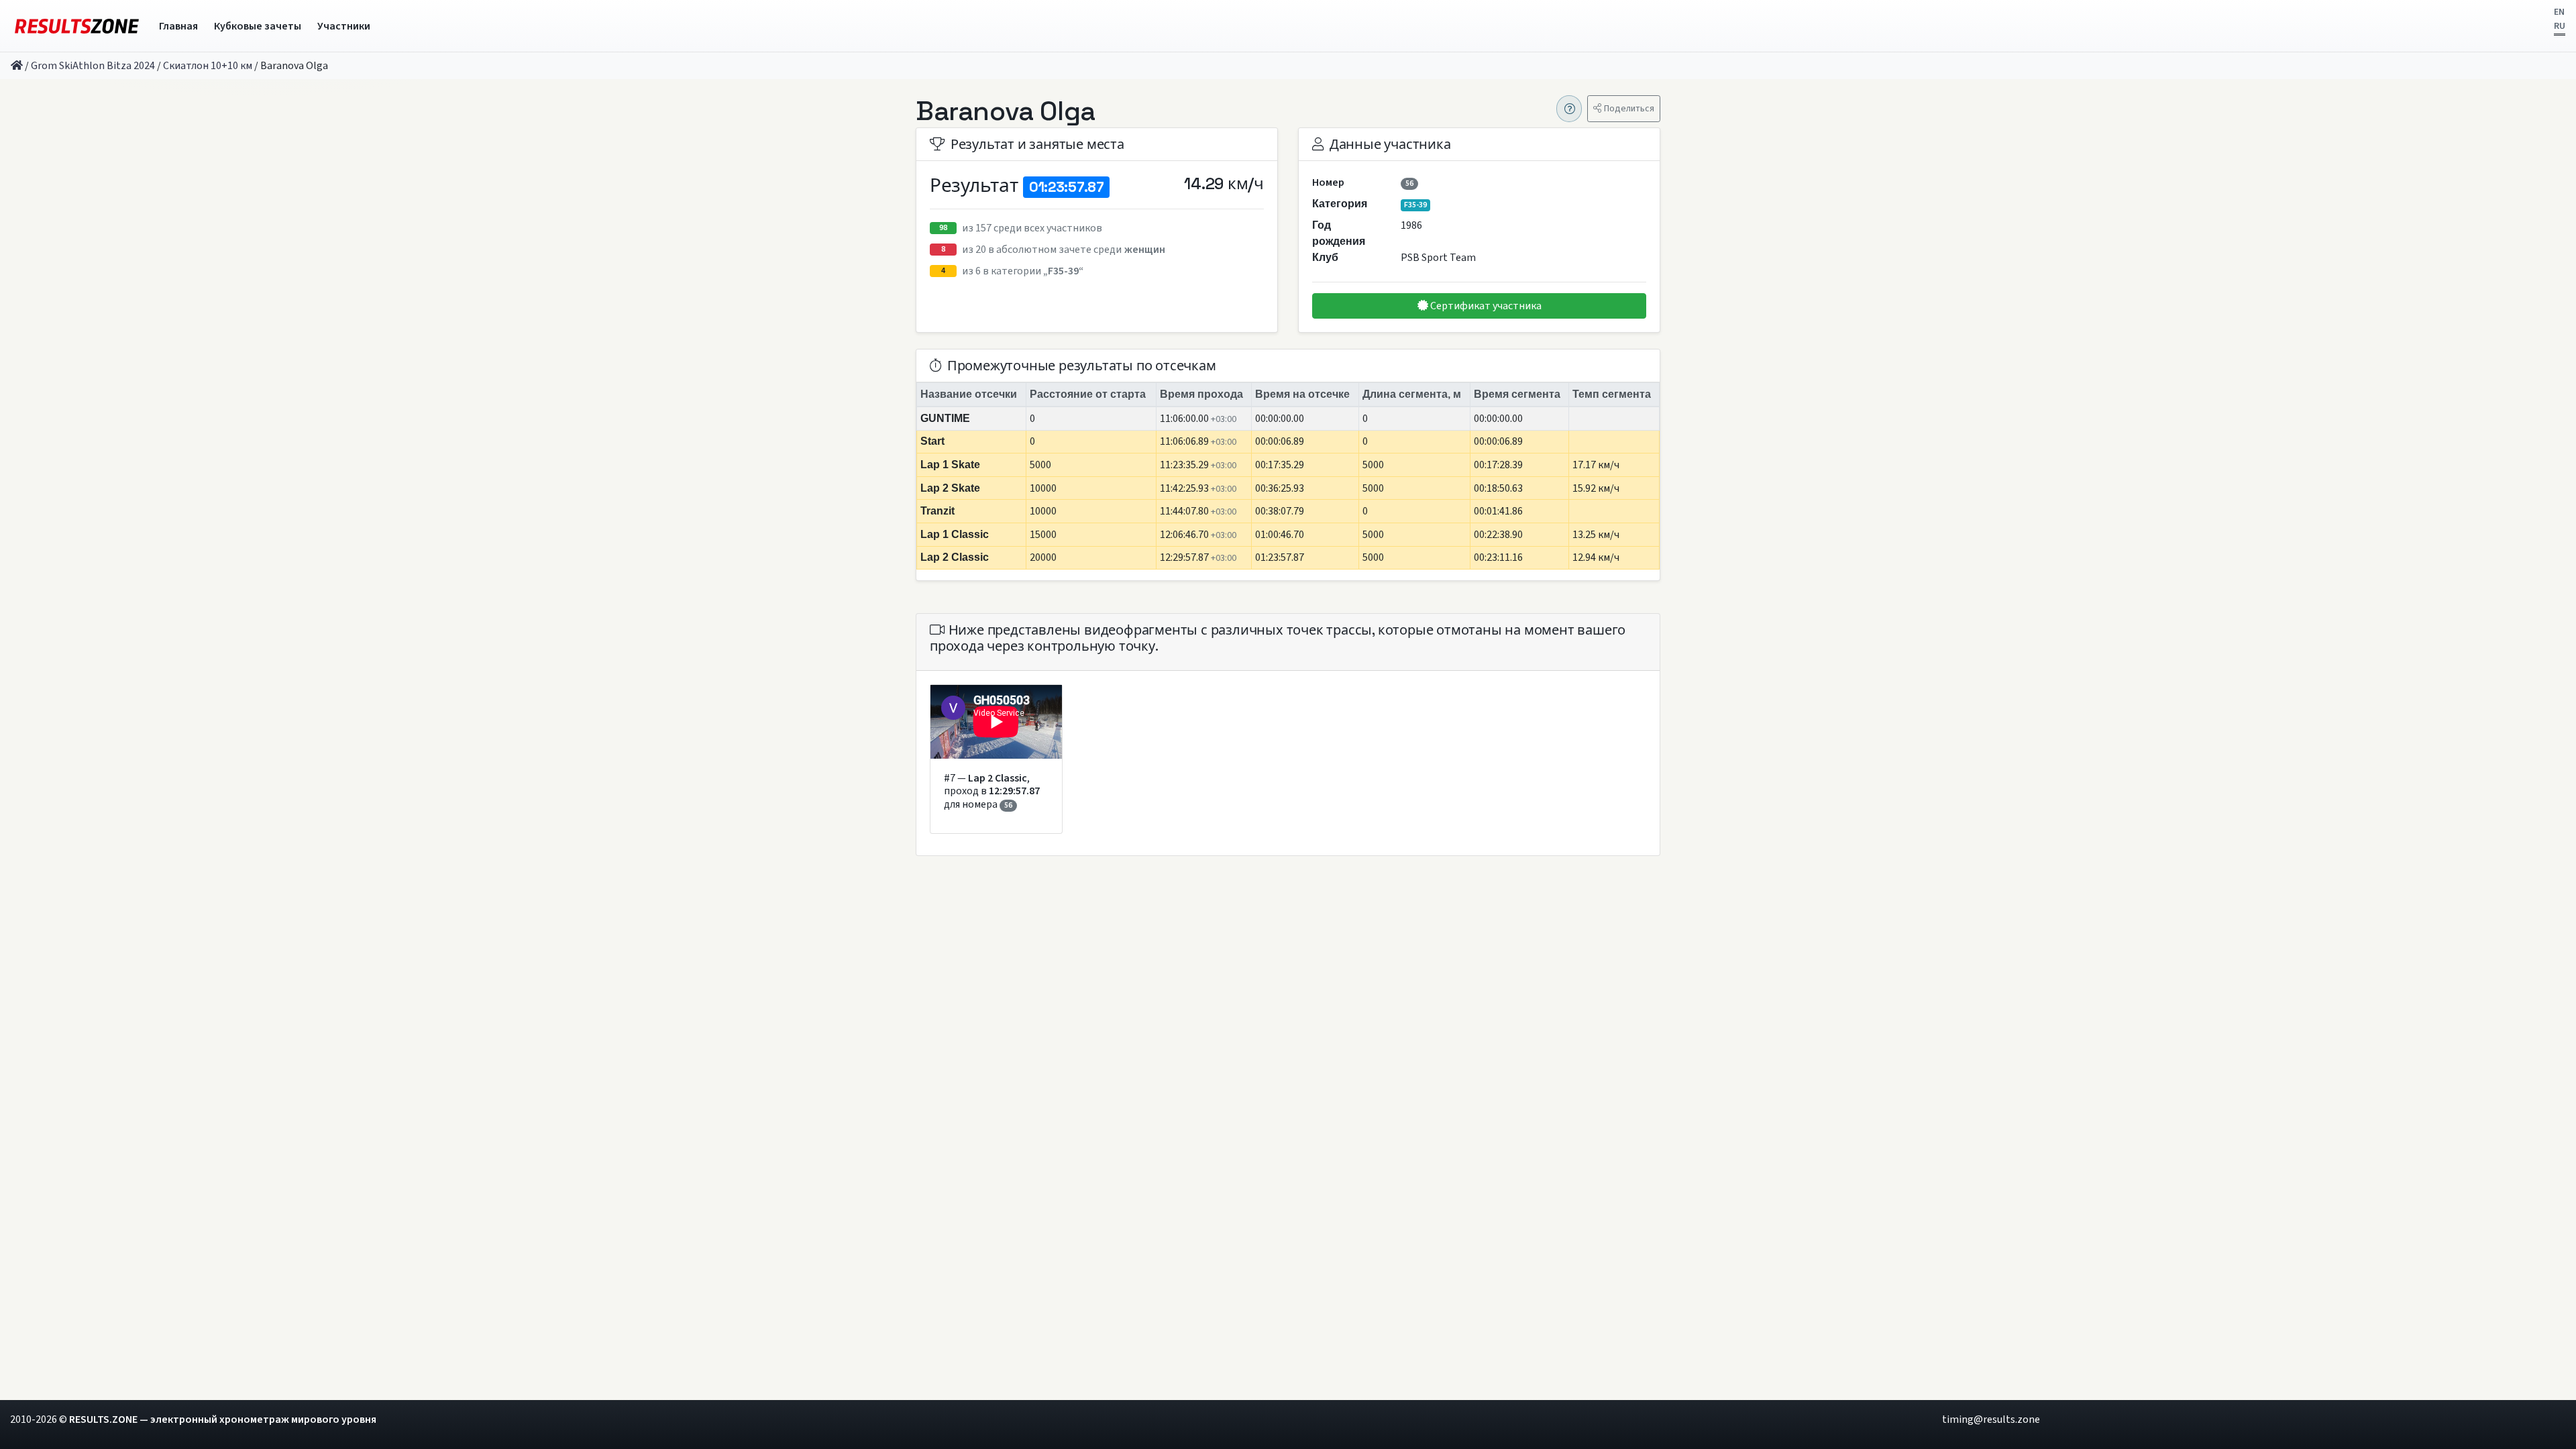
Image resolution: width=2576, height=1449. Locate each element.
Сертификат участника (1485, 306)
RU (2560, 26)
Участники (344, 26)
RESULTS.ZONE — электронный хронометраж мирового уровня (223, 1419)
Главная (178, 26)
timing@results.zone (1991, 1419)
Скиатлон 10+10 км (208, 66)
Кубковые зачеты (258, 26)
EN (2559, 12)
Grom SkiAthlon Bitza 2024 (93, 66)
